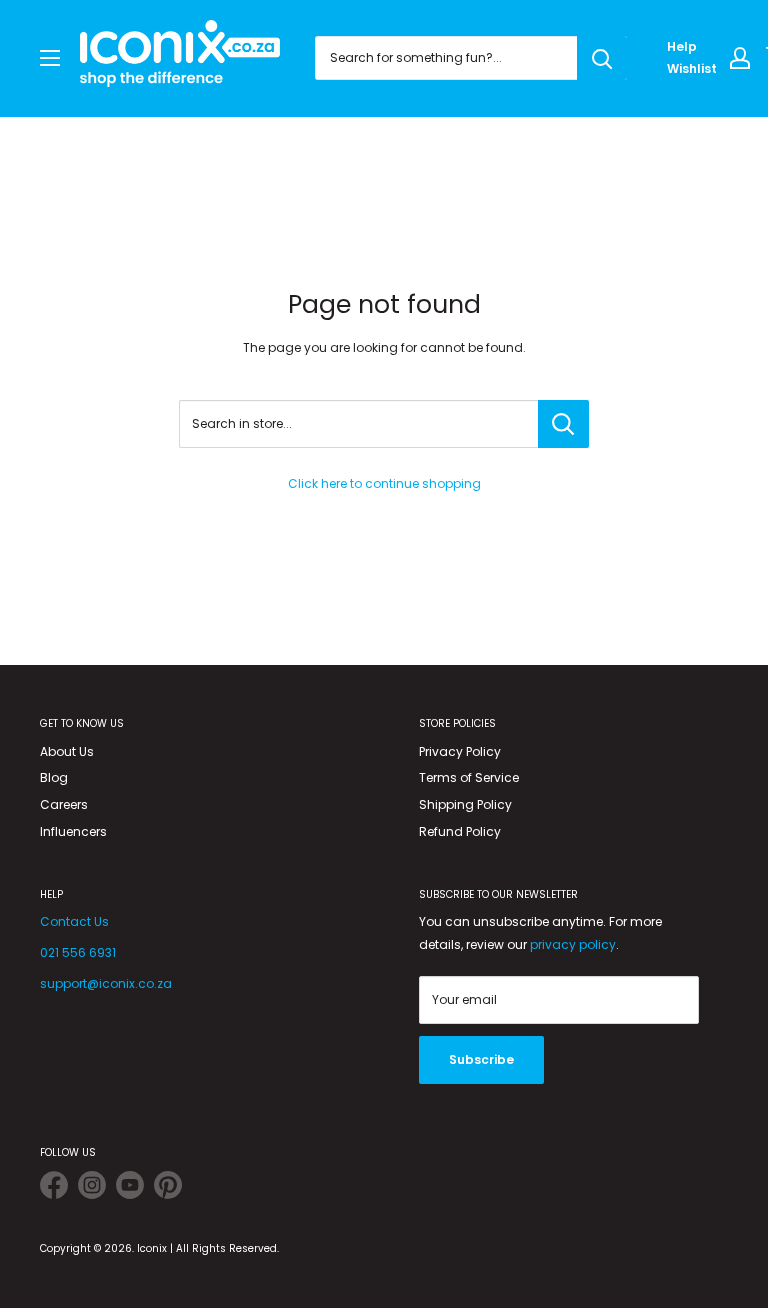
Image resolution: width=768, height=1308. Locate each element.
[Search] (602, 58)
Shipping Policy (465, 804)
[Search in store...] (563, 424)
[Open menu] (50, 58)
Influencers (73, 831)
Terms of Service (469, 777)
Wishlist (692, 68)
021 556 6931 (78, 952)
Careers (64, 804)
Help (682, 46)
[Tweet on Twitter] (54, 1188)
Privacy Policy (460, 751)
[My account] (740, 58)
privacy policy (573, 944)
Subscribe (481, 1059)
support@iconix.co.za (106, 983)
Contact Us (74, 921)
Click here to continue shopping (384, 483)
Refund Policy (460, 831)
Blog (54, 777)
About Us (67, 751)
